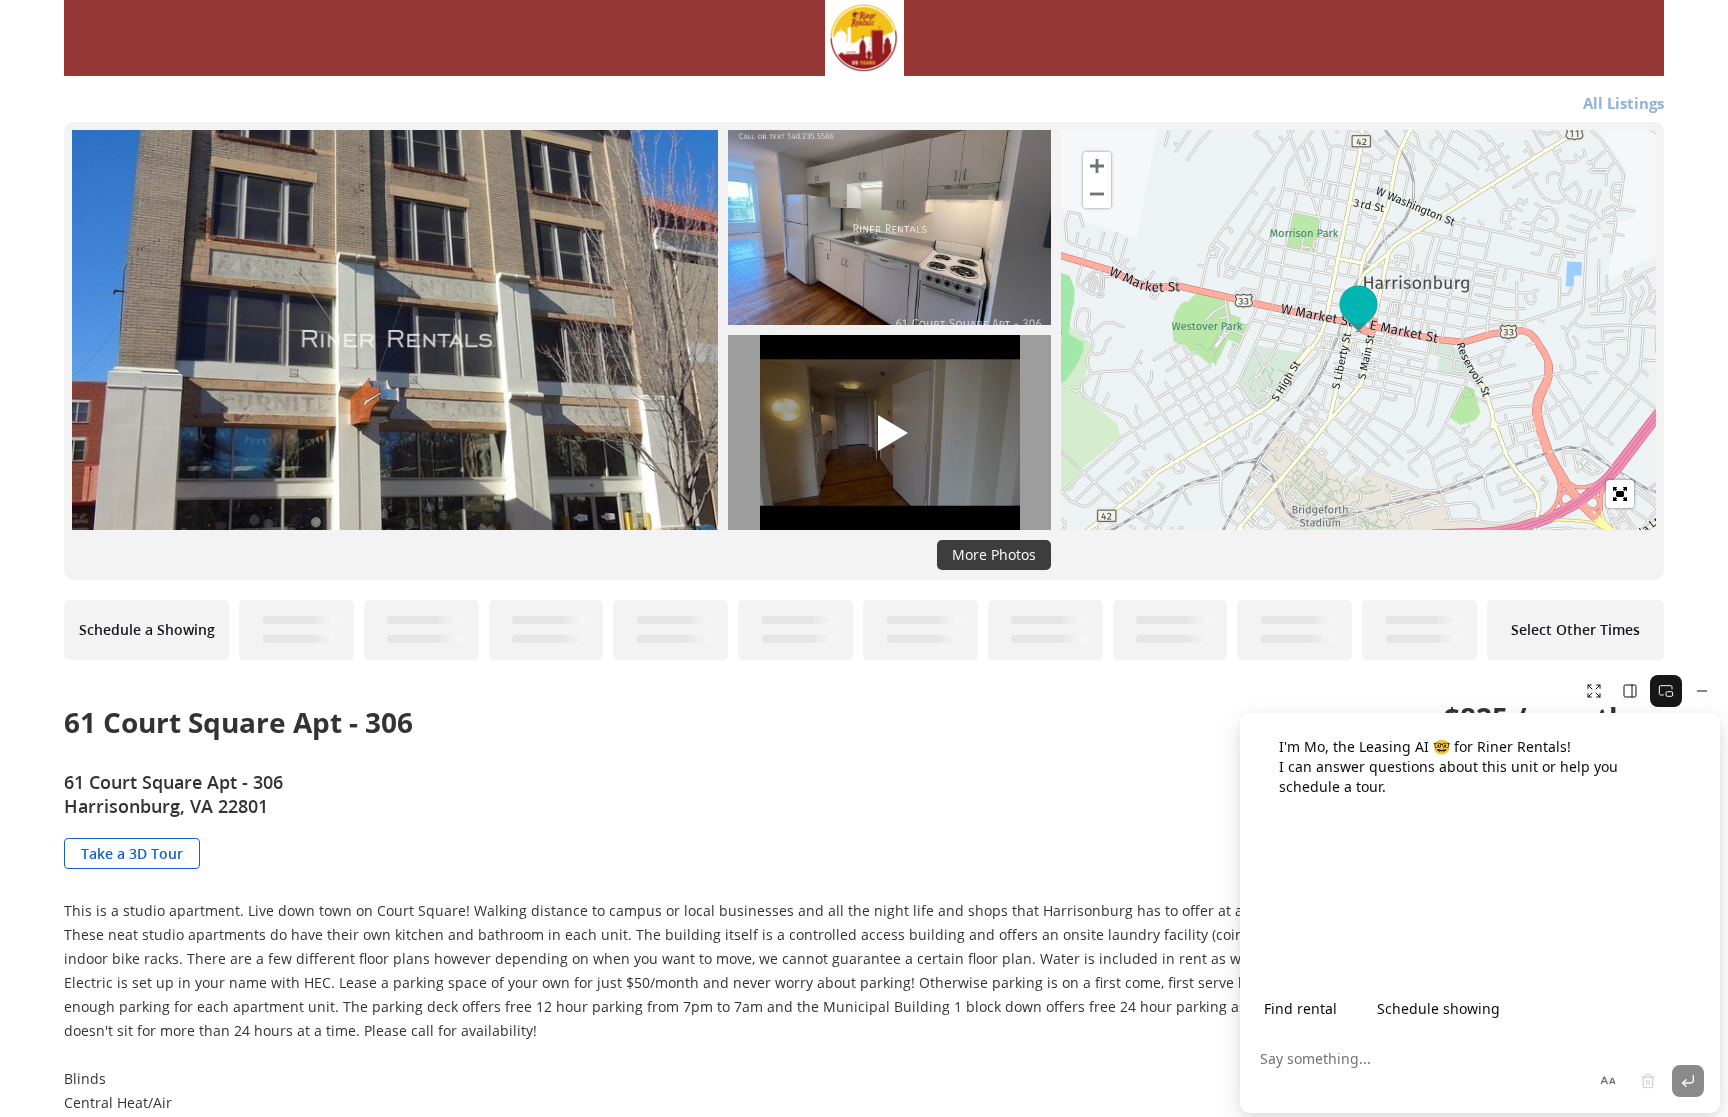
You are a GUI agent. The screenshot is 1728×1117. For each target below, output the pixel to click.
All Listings (1623, 103)
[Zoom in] (1097, 166)
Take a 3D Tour (132, 853)
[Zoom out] (1097, 194)
